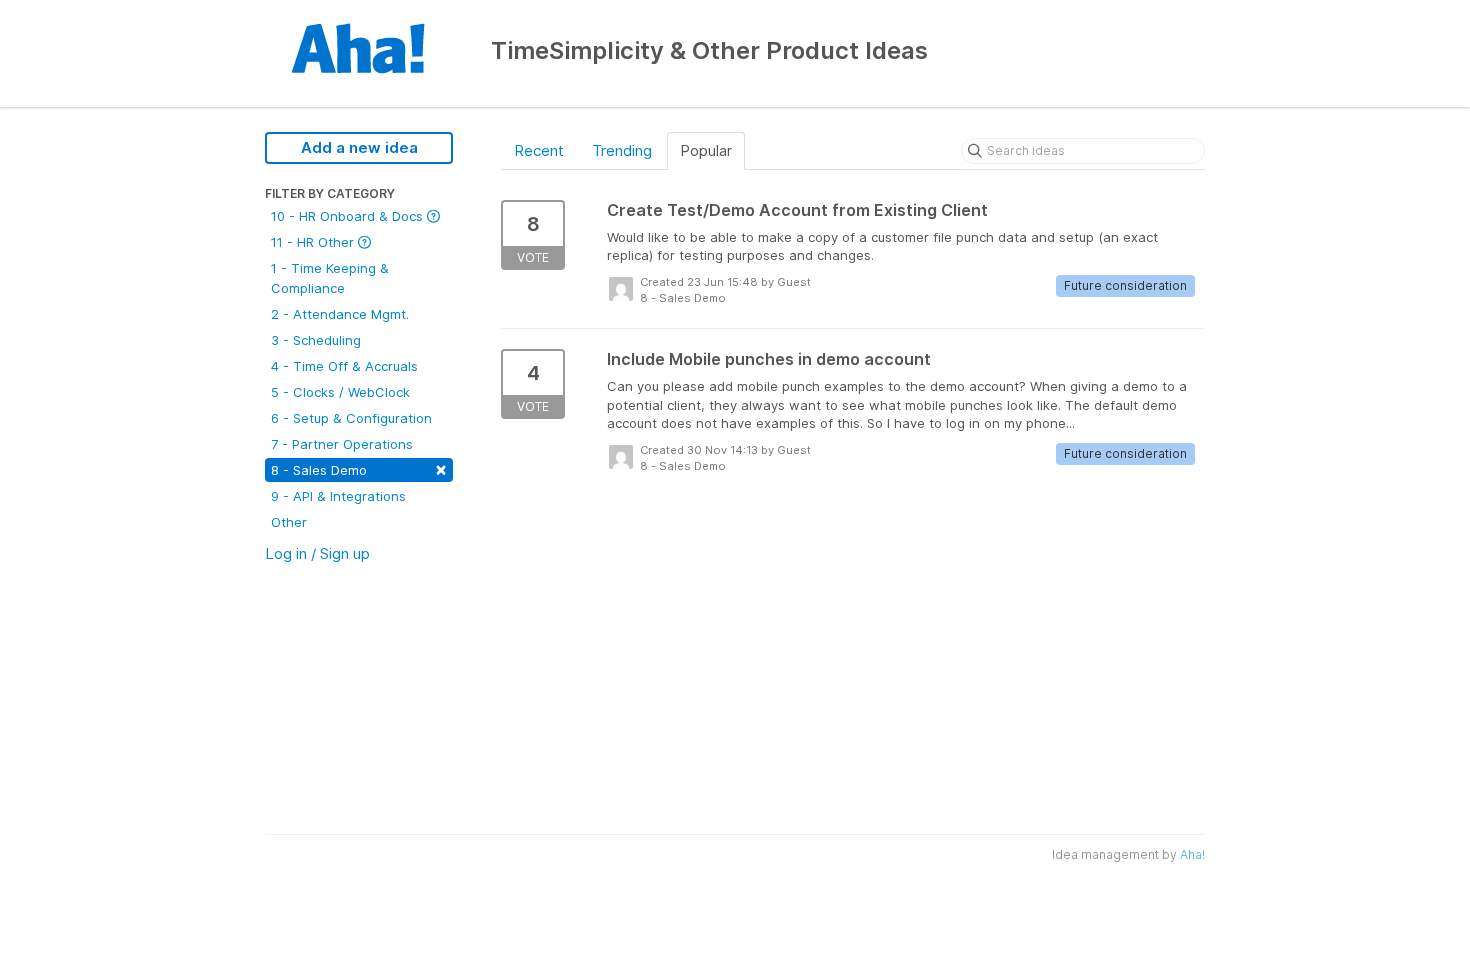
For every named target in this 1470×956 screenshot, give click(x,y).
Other (289, 522)
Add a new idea (359, 147)
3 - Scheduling (316, 340)
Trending (622, 150)
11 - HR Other (314, 242)
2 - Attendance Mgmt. (340, 314)
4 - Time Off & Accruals (344, 366)
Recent (539, 150)
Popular (706, 150)
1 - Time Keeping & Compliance (330, 278)
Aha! (1192, 854)
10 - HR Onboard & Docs (349, 216)
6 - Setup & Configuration (351, 418)
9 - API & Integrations (338, 496)
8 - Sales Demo (359, 468)
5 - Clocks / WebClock (340, 392)
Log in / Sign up (317, 553)
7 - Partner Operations (342, 444)
